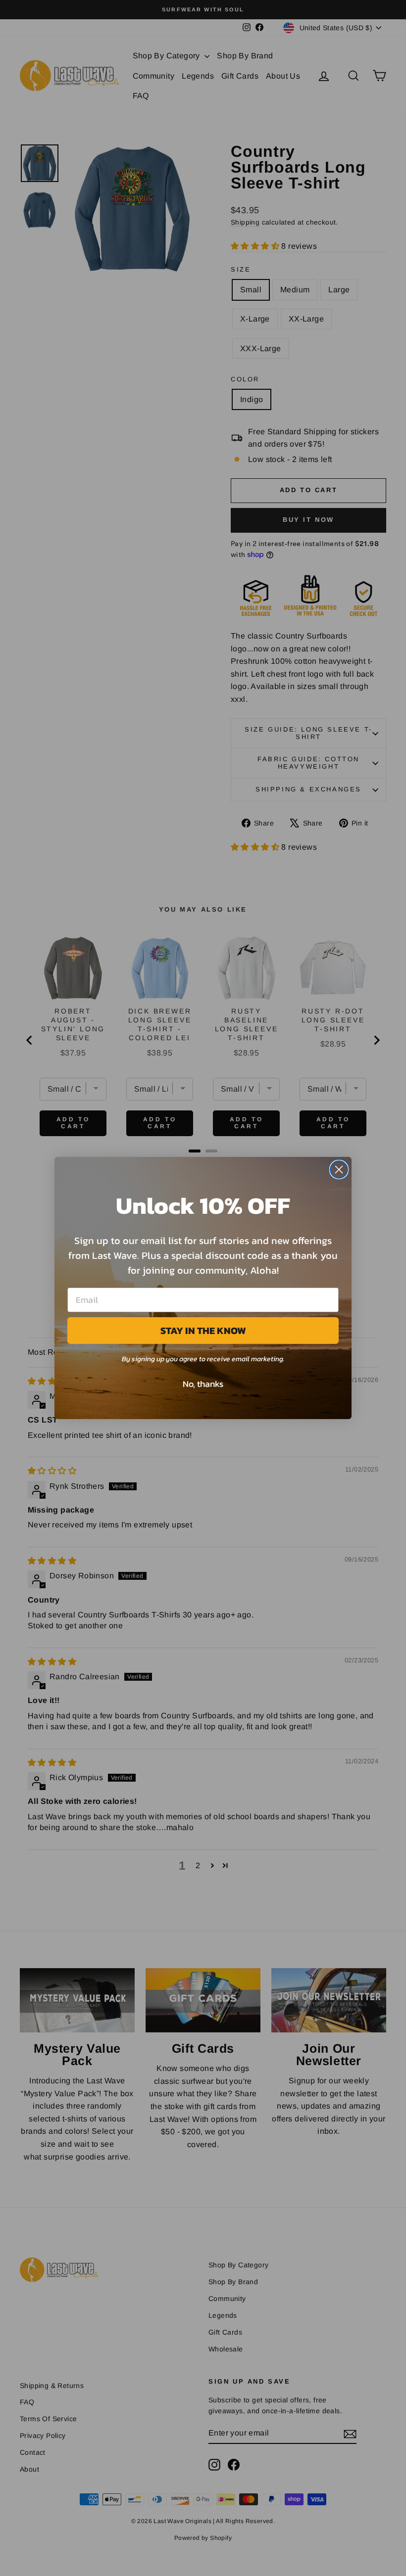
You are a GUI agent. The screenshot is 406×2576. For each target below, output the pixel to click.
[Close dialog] (339, 1170)
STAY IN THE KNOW (203, 1331)
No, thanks (203, 1384)
